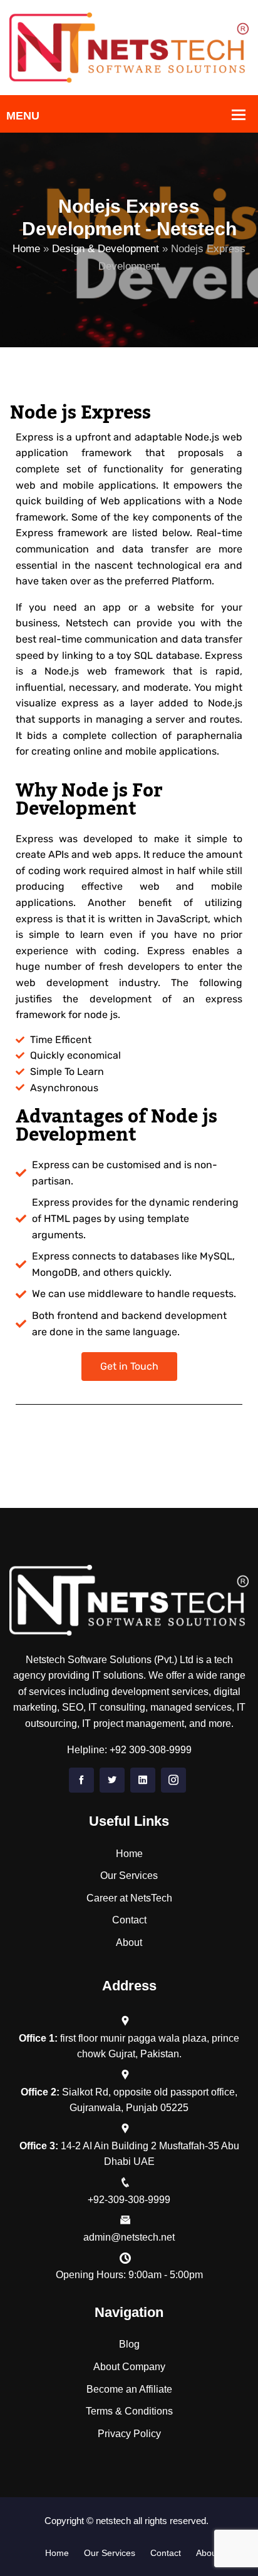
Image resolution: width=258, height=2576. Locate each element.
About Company (129, 2367)
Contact (129, 1920)
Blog (129, 2344)
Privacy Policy (129, 2434)
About (129, 1942)
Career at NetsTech (129, 1898)
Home (26, 249)
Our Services (129, 1876)
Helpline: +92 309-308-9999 (129, 1750)
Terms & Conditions (129, 2411)
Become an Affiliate (129, 2389)
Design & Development (106, 249)
